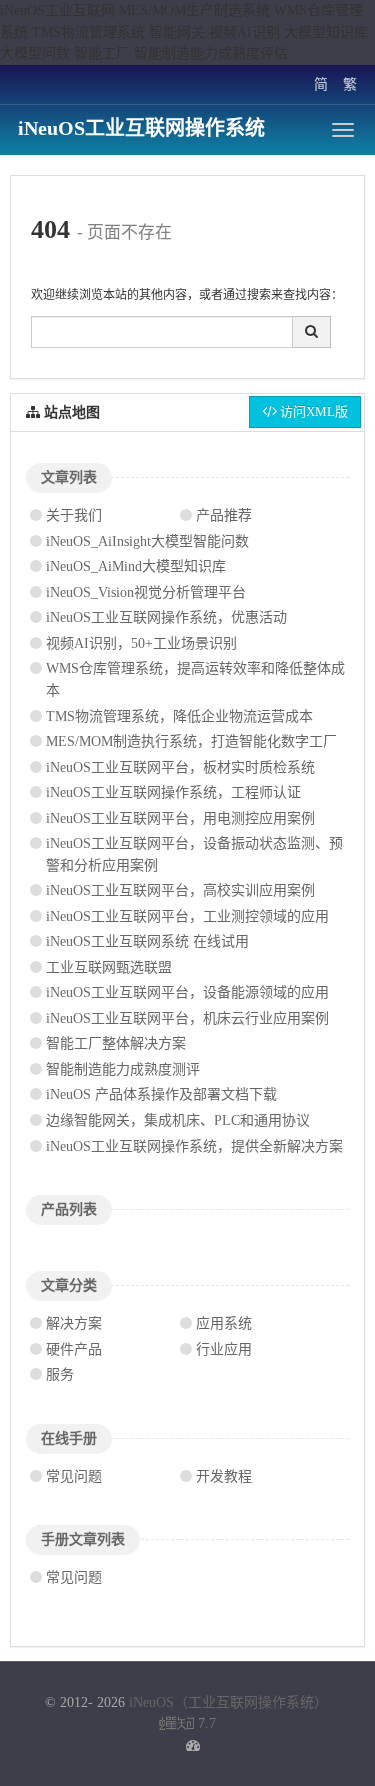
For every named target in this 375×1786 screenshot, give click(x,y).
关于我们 (74, 515)
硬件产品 (74, 1349)
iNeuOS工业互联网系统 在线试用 (147, 941)
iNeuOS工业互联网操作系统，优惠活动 (166, 617)
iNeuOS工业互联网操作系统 (141, 128)
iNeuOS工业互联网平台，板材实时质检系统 (180, 767)
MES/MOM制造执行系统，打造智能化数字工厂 (191, 741)
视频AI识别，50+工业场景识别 (141, 643)
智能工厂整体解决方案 (116, 1043)
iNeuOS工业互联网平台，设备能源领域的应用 (187, 992)
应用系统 (224, 1323)
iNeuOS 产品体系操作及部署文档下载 (161, 1094)
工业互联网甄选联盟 (109, 967)
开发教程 (224, 1476)
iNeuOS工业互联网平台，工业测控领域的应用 (187, 916)
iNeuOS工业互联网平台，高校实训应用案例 (180, 890)
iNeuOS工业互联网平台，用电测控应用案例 (180, 818)
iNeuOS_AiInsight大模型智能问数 (147, 541)
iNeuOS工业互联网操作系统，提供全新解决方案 (194, 1146)
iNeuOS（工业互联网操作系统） (228, 1702)
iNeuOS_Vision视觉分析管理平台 (146, 592)
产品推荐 (224, 515)
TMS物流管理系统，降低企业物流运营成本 (179, 716)
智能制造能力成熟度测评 (123, 1069)
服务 (60, 1374)
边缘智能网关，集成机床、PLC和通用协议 (178, 1120)
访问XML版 (312, 411)
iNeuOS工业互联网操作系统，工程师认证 (173, 792)
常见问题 (74, 1476)
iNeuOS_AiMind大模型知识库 (136, 566)
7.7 (188, 1725)
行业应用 (224, 1349)
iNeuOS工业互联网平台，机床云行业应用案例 (187, 1018)
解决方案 (74, 1323)
